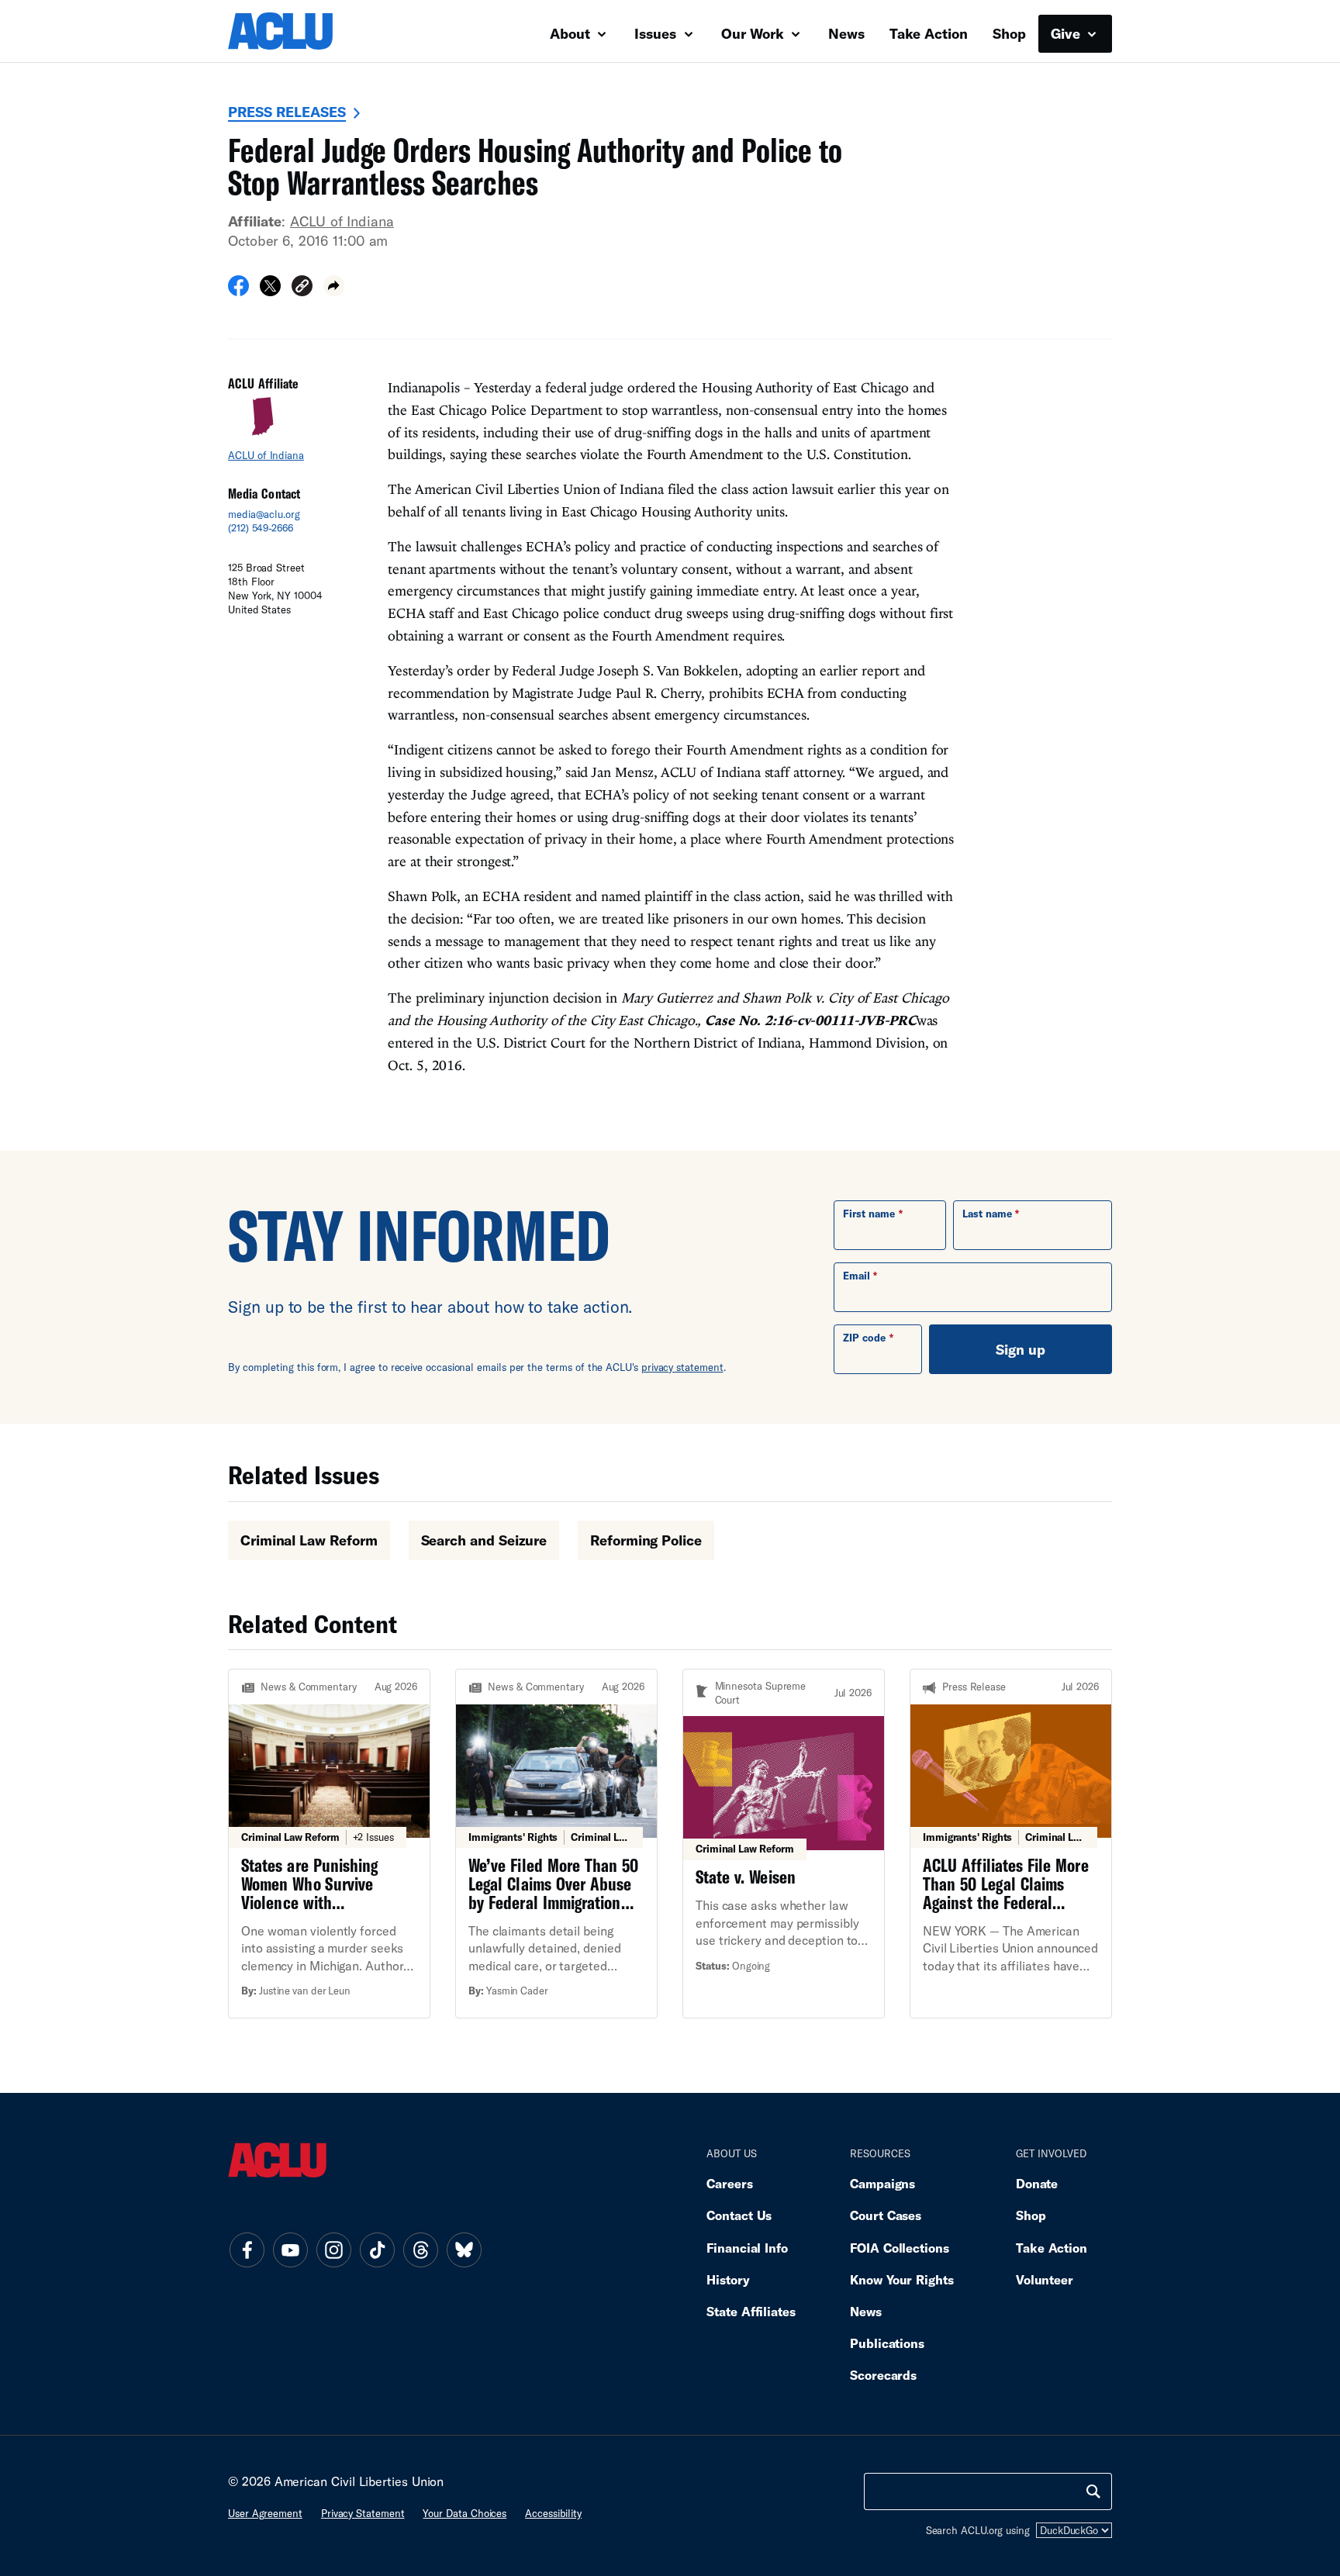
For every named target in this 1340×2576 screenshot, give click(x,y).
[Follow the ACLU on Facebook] (247, 2250)
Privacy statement (363, 2513)
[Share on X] (270, 291)
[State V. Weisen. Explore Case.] (784, 1844)
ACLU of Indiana (342, 221)
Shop (1009, 33)
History (728, 2279)
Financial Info (747, 2248)
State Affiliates (751, 2311)
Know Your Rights (902, 2279)
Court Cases (886, 2215)
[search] (1093, 2491)
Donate (1037, 2183)
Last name (987, 1214)
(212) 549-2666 (261, 528)
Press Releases (287, 112)
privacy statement (682, 1367)
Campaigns (882, 2183)
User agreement (265, 2513)
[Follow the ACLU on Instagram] (333, 2250)
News (846, 33)
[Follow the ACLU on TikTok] (377, 2250)
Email (856, 1276)
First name (869, 1214)
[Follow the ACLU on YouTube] (290, 2250)
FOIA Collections (900, 2248)
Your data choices (465, 2513)
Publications (887, 2343)
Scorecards (883, 2375)
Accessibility (553, 2513)
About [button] (572, 33)
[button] (302, 288)
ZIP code (864, 1338)
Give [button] (1067, 33)
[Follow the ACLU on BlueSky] (464, 2250)
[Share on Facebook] (238, 291)
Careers (729, 2183)
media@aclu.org (264, 514)
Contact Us (739, 2215)
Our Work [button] (755, 33)
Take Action (929, 33)
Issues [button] (657, 33)
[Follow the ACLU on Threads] (420, 2250)
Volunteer (1045, 2279)
